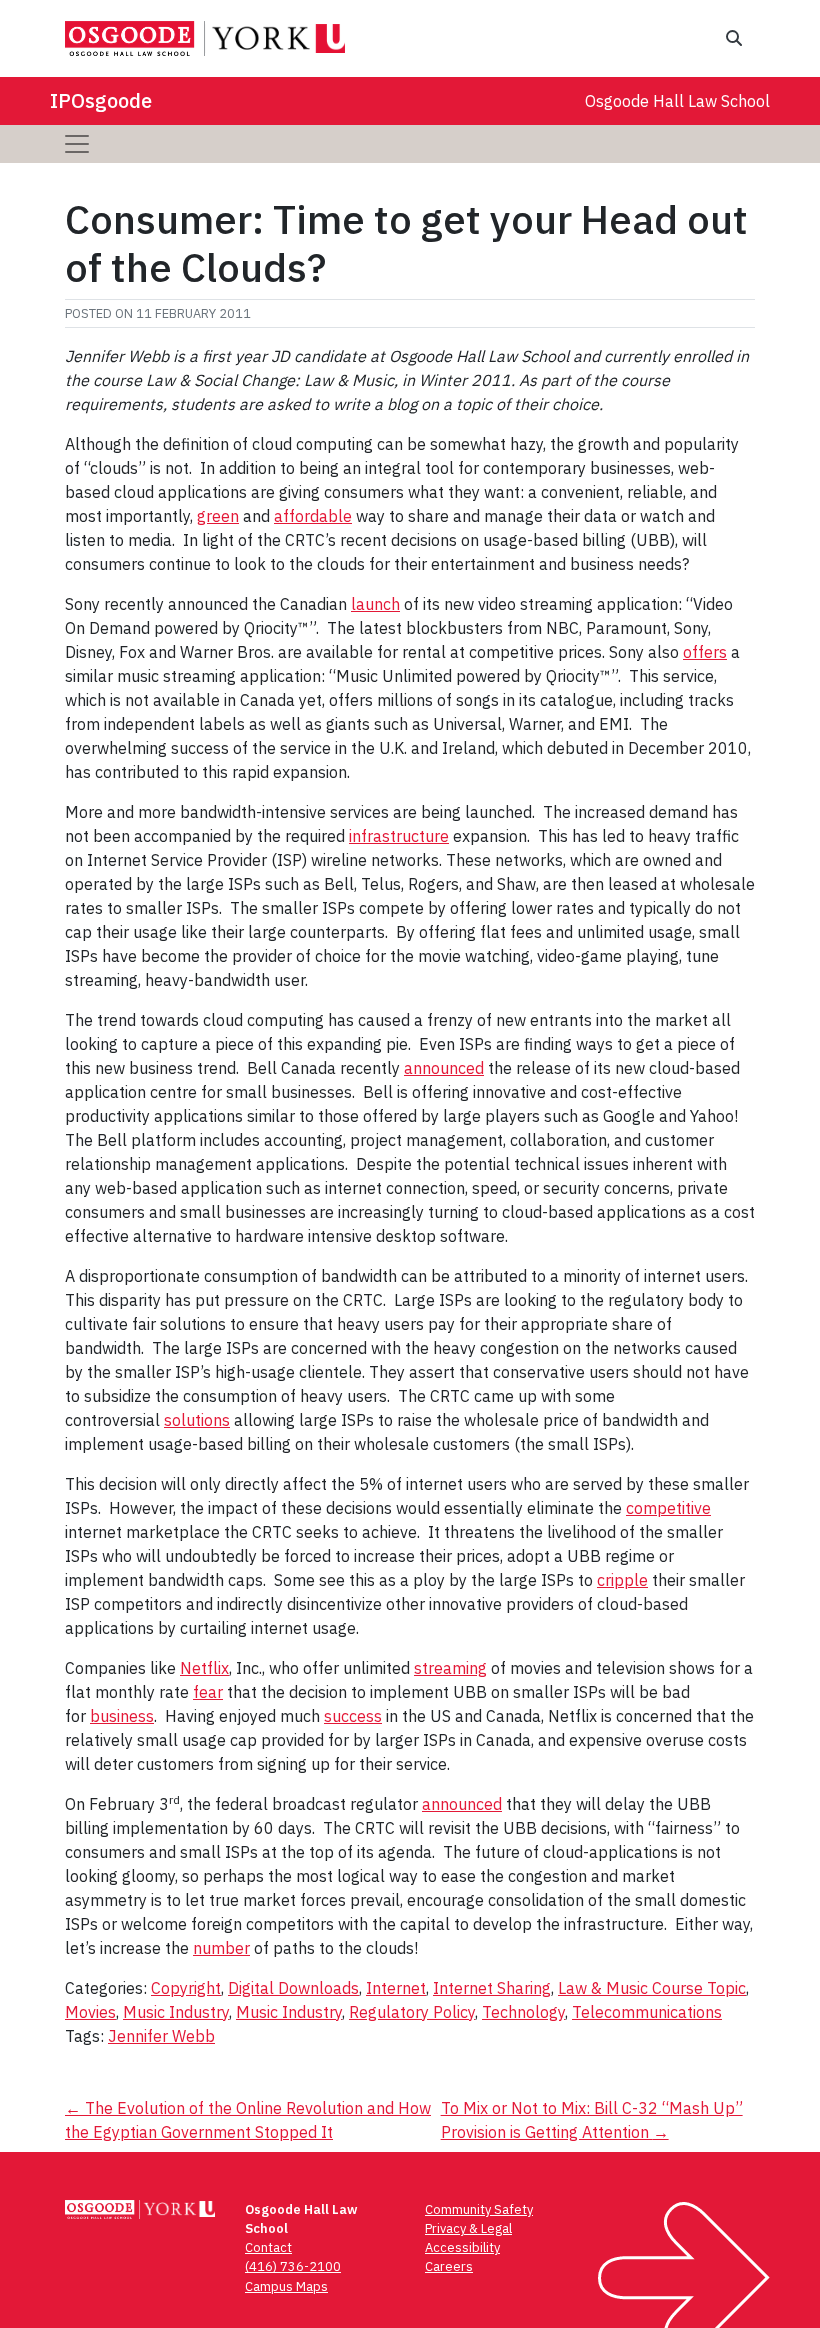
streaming (450, 1668)
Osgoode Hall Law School (677, 101)
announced (444, 1068)
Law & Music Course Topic (652, 1988)
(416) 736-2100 (293, 2266)
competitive (668, 1508)
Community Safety (479, 2209)
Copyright (186, 1988)
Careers (449, 2266)
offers (705, 652)
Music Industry (176, 2012)
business (122, 1716)
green (218, 516)
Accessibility (462, 2247)
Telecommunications (647, 2012)
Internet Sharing (492, 1988)
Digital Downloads (293, 1988)
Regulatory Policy (412, 2012)
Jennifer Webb (161, 2036)
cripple (622, 1580)
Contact (268, 2247)
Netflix (204, 1668)
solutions (197, 1420)
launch (375, 604)
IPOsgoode (101, 100)
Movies (90, 2012)
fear (208, 1692)
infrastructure (399, 836)
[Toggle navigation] (77, 144)
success (353, 1716)
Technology (523, 2012)
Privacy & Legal (468, 2228)
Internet (396, 1988)
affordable (313, 516)
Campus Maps (286, 2286)
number (221, 1948)
